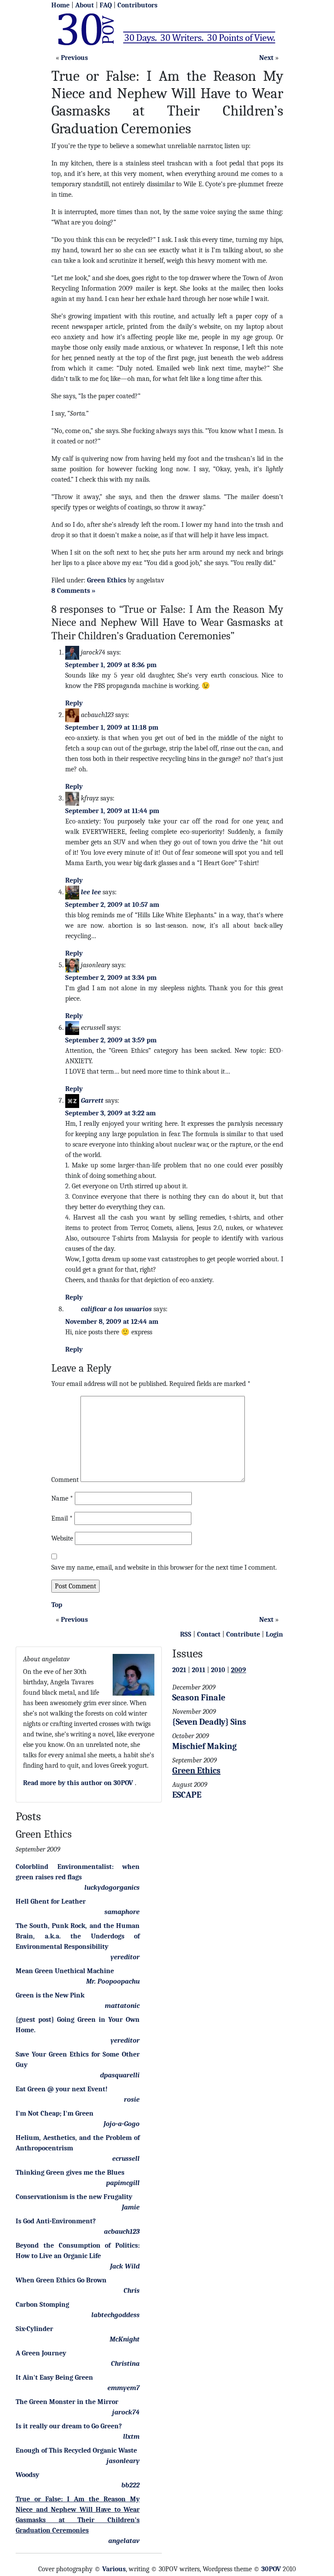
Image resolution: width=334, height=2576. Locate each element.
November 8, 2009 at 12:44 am (112, 1322)
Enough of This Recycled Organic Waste (76, 2450)
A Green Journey (41, 2353)
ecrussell (126, 2159)
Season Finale (199, 1698)
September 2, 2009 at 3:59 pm (111, 1040)
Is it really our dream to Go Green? (69, 2426)
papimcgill (123, 2183)
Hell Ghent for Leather (51, 1901)
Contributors (137, 5)
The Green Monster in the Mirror (67, 2402)
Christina (125, 2364)
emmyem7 (124, 2388)
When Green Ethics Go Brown (61, 2280)
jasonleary (123, 2461)
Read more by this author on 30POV (78, 1783)
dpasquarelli (120, 2075)
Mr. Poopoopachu (113, 1981)
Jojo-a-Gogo (122, 2124)
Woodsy (27, 2475)
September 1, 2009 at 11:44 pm (112, 811)
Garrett (92, 1101)
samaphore (122, 1912)
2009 (239, 1670)
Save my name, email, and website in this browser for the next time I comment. (164, 1567)
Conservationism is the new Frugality (74, 2197)
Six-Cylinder (34, 2329)
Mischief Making (204, 1746)
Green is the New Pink (50, 1995)
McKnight (125, 2339)
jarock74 (126, 2412)
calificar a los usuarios (116, 1309)
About (85, 5)
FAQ (106, 5)
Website (62, 1538)
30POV (271, 2569)
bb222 (130, 2485)
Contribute (243, 1634)
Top (57, 1605)
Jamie (131, 2207)
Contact (209, 1634)
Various (114, 2569)
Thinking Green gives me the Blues (70, 2173)
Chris (132, 2291)
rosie (132, 2100)
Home (60, 5)
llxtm (131, 2437)
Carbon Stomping (42, 2305)
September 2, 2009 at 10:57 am (112, 905)
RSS (186, 1634)
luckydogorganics (112, 1888)
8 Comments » (73, 591)
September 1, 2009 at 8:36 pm (111, 665)
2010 (218, 1670)
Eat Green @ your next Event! (62, 2089)
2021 (179, 1670)
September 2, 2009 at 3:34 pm (111, 978)
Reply (74, 703)
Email (62, 1518)
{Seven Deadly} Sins (209, 1722)
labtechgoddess (115, 2315)
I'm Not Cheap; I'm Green (55, 2113)
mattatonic (122, 2006)
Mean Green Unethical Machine (65, 1971)
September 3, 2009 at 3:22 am (110, 1113)
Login (274, 1634)
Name (62, 1498)
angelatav (124, 2541)
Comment (65, 1480)
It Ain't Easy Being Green (54, 2378)
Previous (74, 58)
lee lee (91, 892)
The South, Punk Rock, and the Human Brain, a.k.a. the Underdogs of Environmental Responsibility (78, 1936)
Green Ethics (107, 580)
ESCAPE (187, 1795)
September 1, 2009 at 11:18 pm (112, 727)
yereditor (125, 1957)
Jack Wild (125, 2266)
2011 (199, 1670)
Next (266, 58)
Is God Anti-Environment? (56, 2221)
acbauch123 (122, 2232)
